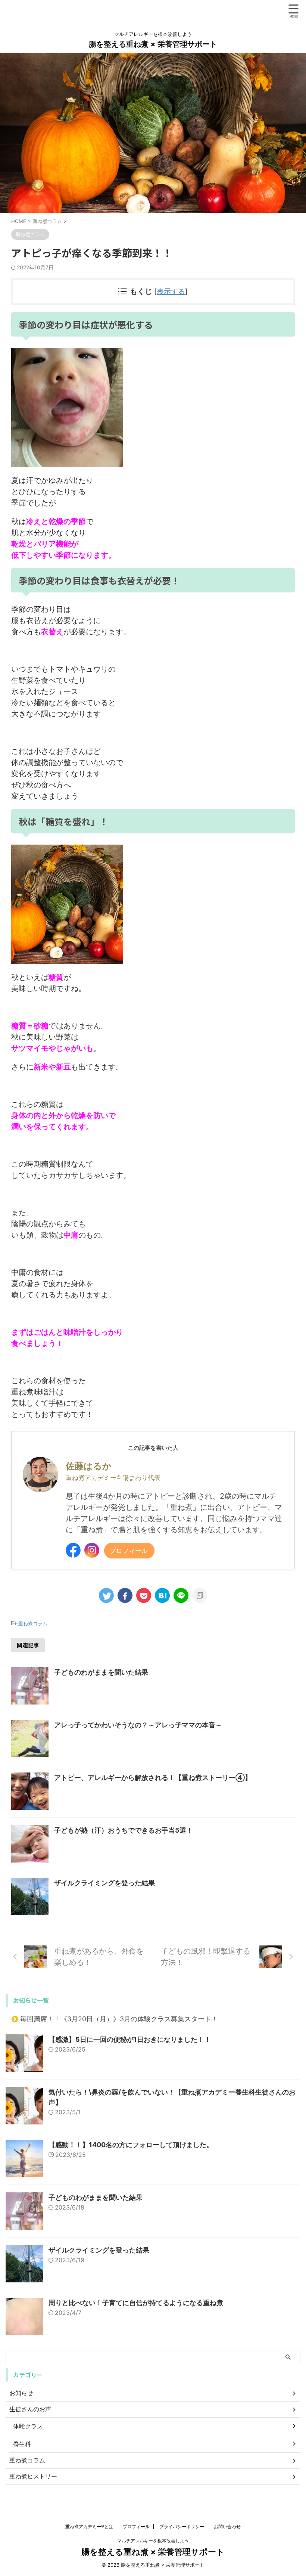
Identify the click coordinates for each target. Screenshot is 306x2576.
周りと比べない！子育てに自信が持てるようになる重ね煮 (136, 2303)
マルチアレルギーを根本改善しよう (153, 2541)
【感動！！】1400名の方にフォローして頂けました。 (131, 2145)
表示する (171, 292)
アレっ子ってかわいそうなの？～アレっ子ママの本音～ (138, 1725)
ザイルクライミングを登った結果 (104, 1883)
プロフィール (129, 1550)
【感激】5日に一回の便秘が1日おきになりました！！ (130, 2039)
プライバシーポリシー (182, 2527)
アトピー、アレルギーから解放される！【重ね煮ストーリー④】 (153, 1778)
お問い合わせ (227, 2527)
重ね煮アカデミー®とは (89, 2527)
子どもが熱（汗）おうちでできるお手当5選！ (124, 1830)
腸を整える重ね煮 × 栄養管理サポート (153, 44)
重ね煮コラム (33, 1623)
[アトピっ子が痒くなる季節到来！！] (162, 1595)
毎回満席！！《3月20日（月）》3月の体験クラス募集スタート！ (119, 2019)
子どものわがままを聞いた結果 (101, 1672)
